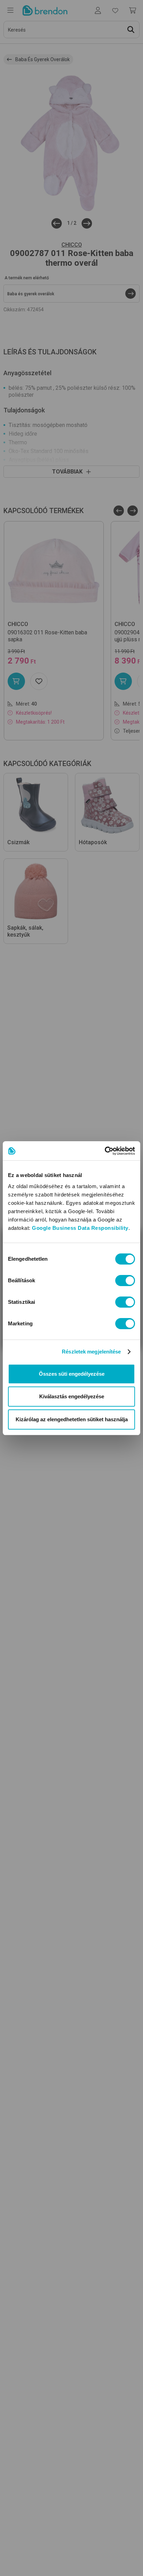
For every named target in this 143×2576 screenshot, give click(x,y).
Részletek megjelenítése (91, 1352)
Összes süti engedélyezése (72, 1374)
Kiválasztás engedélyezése (72, 1396)
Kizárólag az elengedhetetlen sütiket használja (72, 1419)
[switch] (125, 1281)
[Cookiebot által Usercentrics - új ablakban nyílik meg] (105, 1151)
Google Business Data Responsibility (80, 1228)
